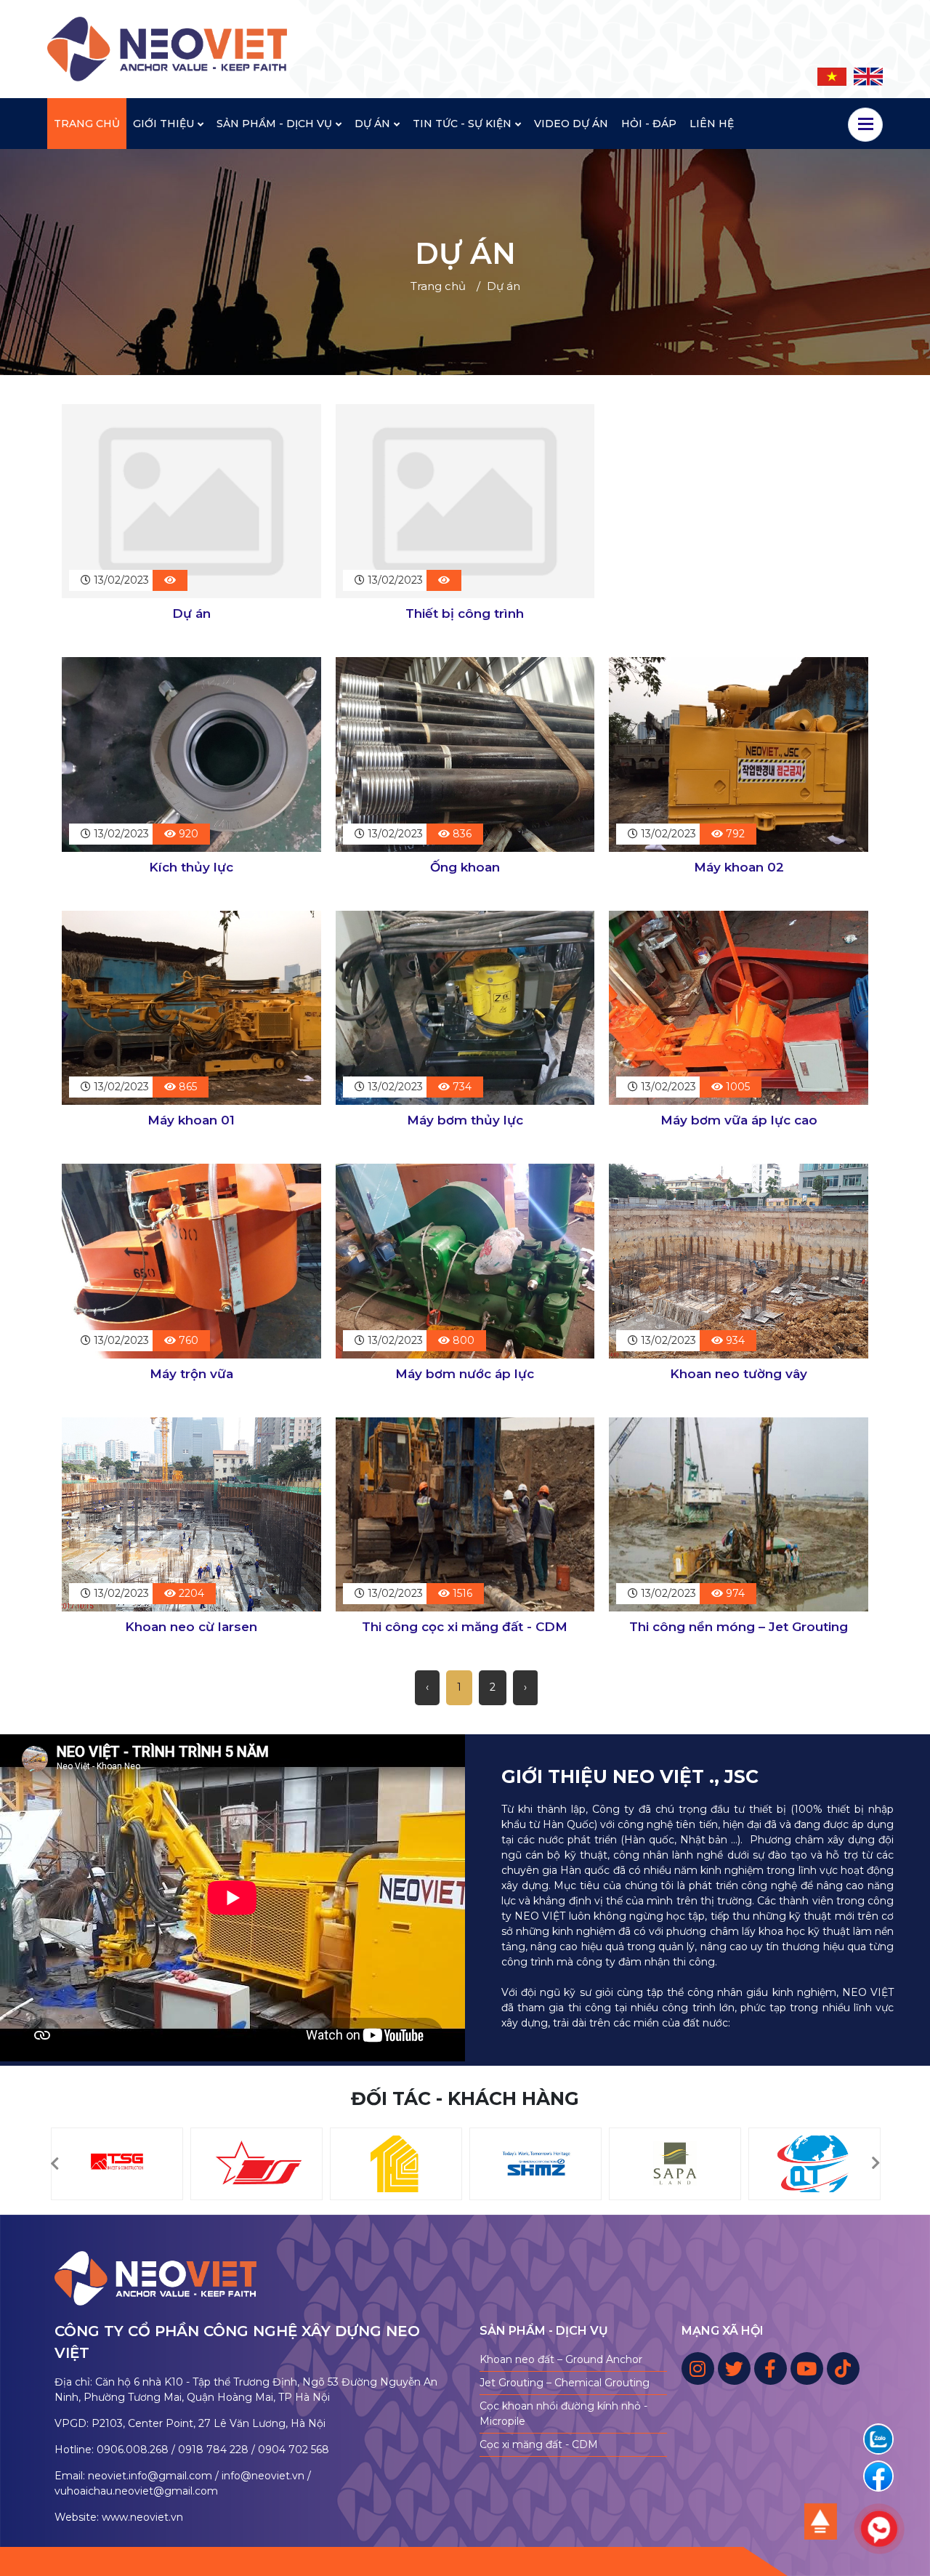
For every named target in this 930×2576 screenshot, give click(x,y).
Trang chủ (438, 286)
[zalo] (878, 2439)
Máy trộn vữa (191, 1374)
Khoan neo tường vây (739, 1374)
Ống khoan (465, 867)
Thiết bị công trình (465, 613)
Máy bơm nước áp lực (465, 1374)
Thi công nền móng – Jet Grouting (739, 1627)
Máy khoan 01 (191, 1120)
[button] (54, 2164)
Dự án (191, 613)
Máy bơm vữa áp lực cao (739, 1120)
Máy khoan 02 (739, 867)
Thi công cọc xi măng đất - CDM (465, 1627)
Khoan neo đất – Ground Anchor (561, 2359)
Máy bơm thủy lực (465, 1120)
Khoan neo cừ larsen (191, 1627)
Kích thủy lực (191, 867)
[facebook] (878, 2476)
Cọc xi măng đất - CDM (539, 2444)
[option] (117, 2164)
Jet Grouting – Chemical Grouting (565, 2383)
